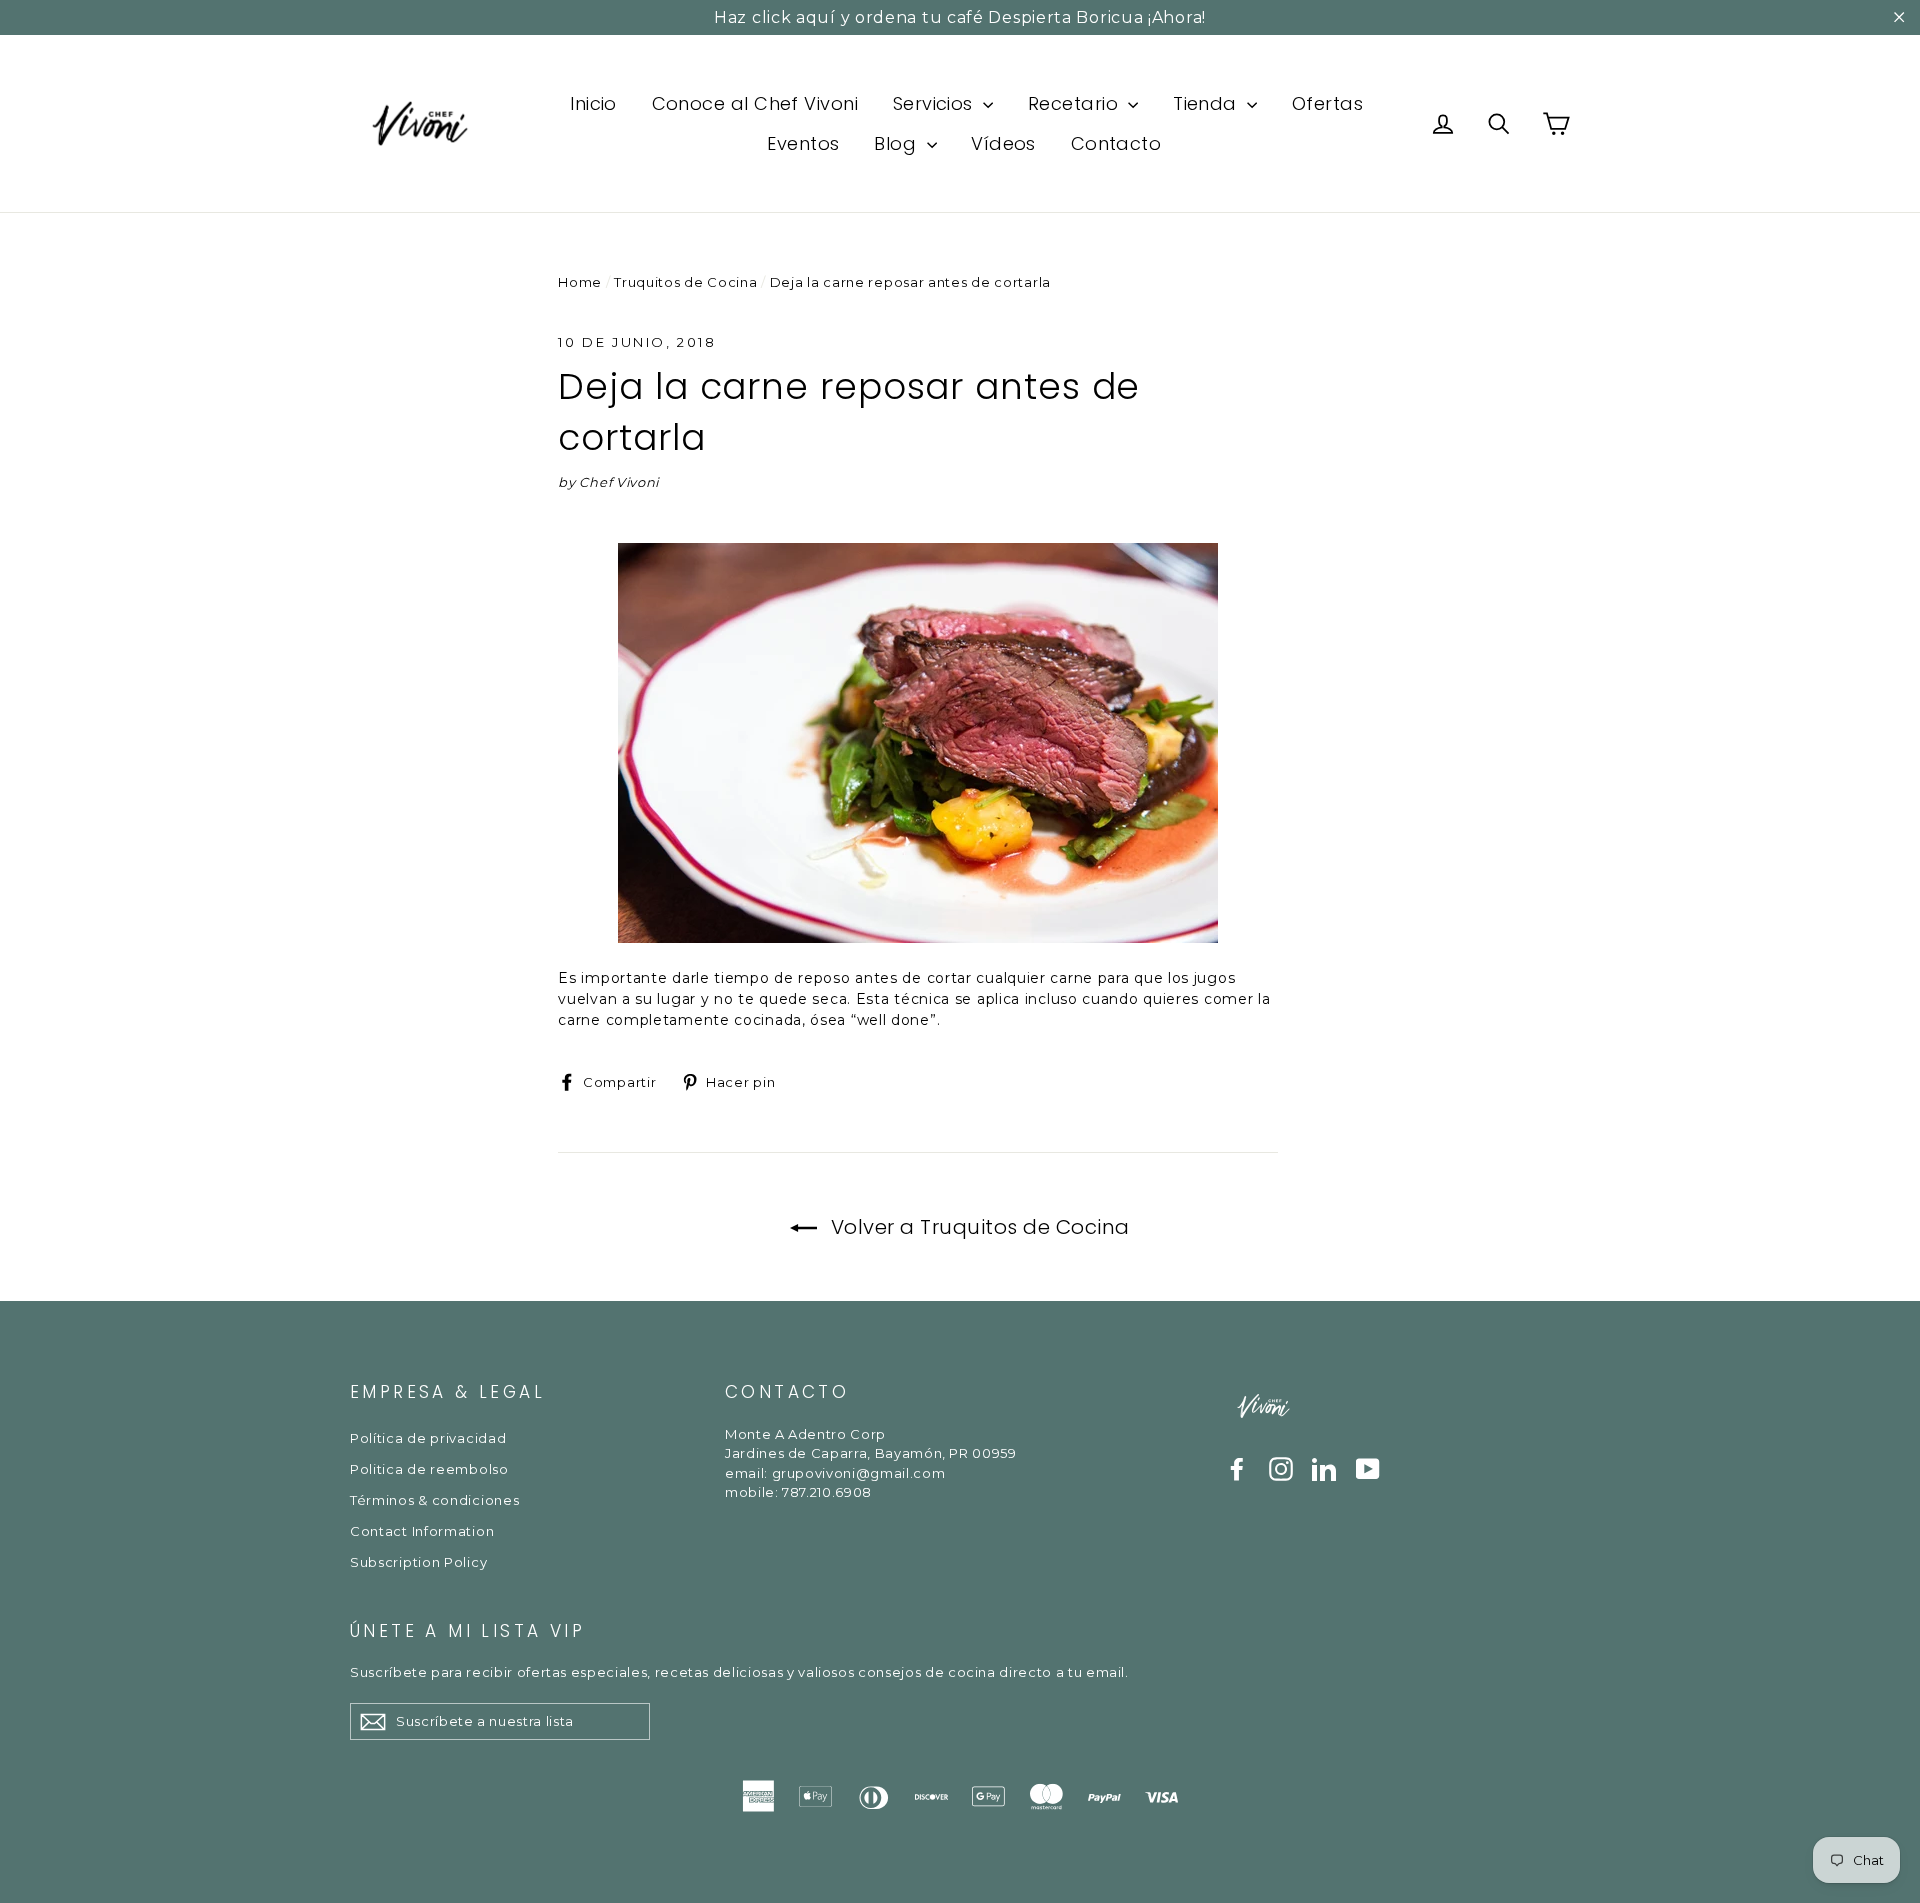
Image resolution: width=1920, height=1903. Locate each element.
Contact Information (422, 1531)
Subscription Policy (418, 1562)
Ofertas (1327, 103)
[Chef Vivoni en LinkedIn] (1324, 1469)
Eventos (803, 143)
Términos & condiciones (434, 1500)
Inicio (593, 103)
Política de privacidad (428, 1438)
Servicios (936, 103)
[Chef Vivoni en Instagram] (1281, 1469)
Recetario (1076, 103)
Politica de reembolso (429, 1469)
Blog (897, 143)
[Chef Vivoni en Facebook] (1237, 1469)
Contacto (1116, 143)
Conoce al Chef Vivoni (755, 103)
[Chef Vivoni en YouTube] (1368, 1469)
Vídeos (1003, 143)
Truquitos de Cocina (685, 282)
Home (580, 282)
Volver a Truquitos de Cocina (977, 1227)
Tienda (1207, 103)
